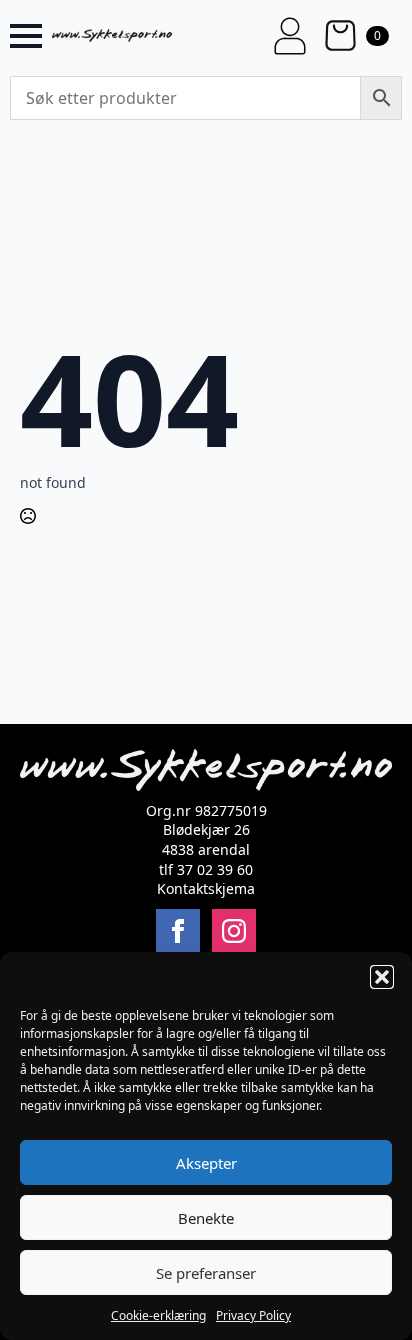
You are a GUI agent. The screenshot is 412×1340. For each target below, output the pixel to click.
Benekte (206, 1218)
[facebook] (178, 931)
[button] (382, 977)
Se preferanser (206, 1273)
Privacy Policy (253, 1315)
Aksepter (206, 1163)
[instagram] (234, 931)
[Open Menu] (26, 36)
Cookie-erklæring (158, 1315)
